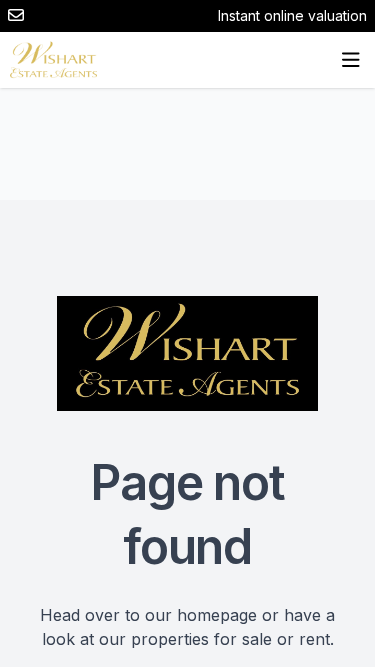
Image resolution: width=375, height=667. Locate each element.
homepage (217, 615)
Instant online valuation (292, 15)
